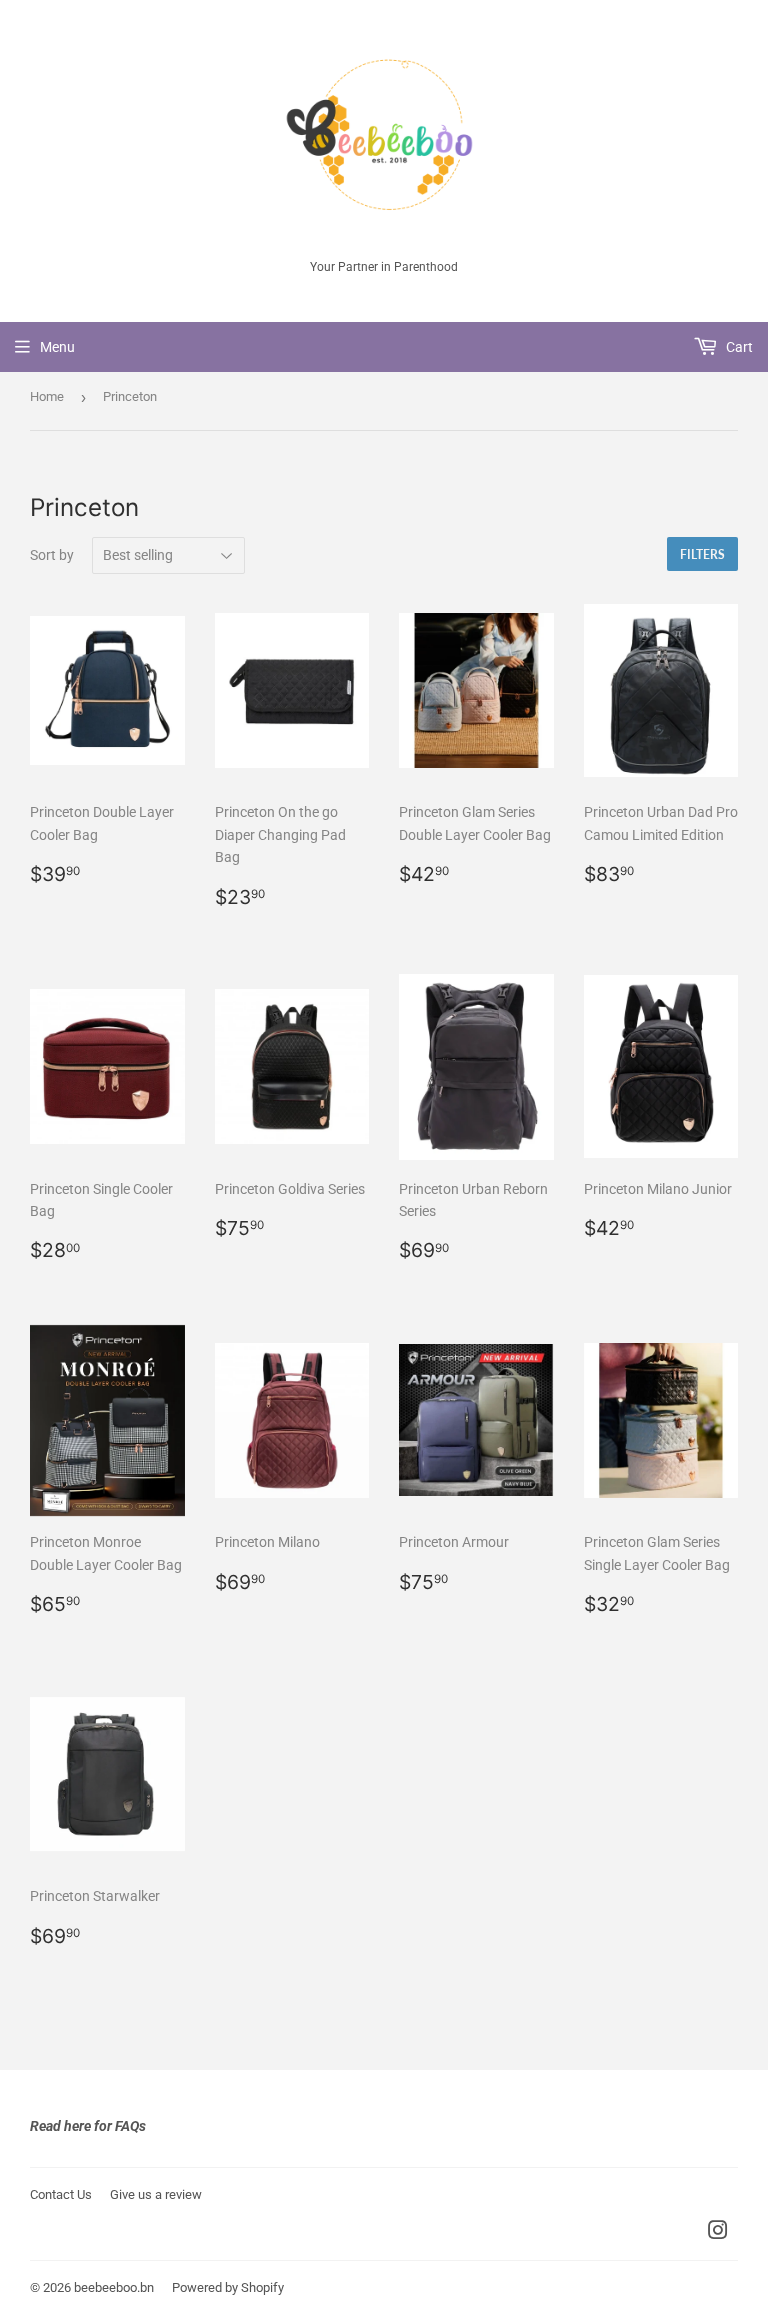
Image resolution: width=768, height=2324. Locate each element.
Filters (702, 554)
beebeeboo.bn (114, 2287)
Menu (57, 347)
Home (47, 396)
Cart (738, 347)
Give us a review (156, 2194)
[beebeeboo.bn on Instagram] (718, 2233)
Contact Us (61, 2194)
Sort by (52, 555)
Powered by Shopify (228, 2287)
